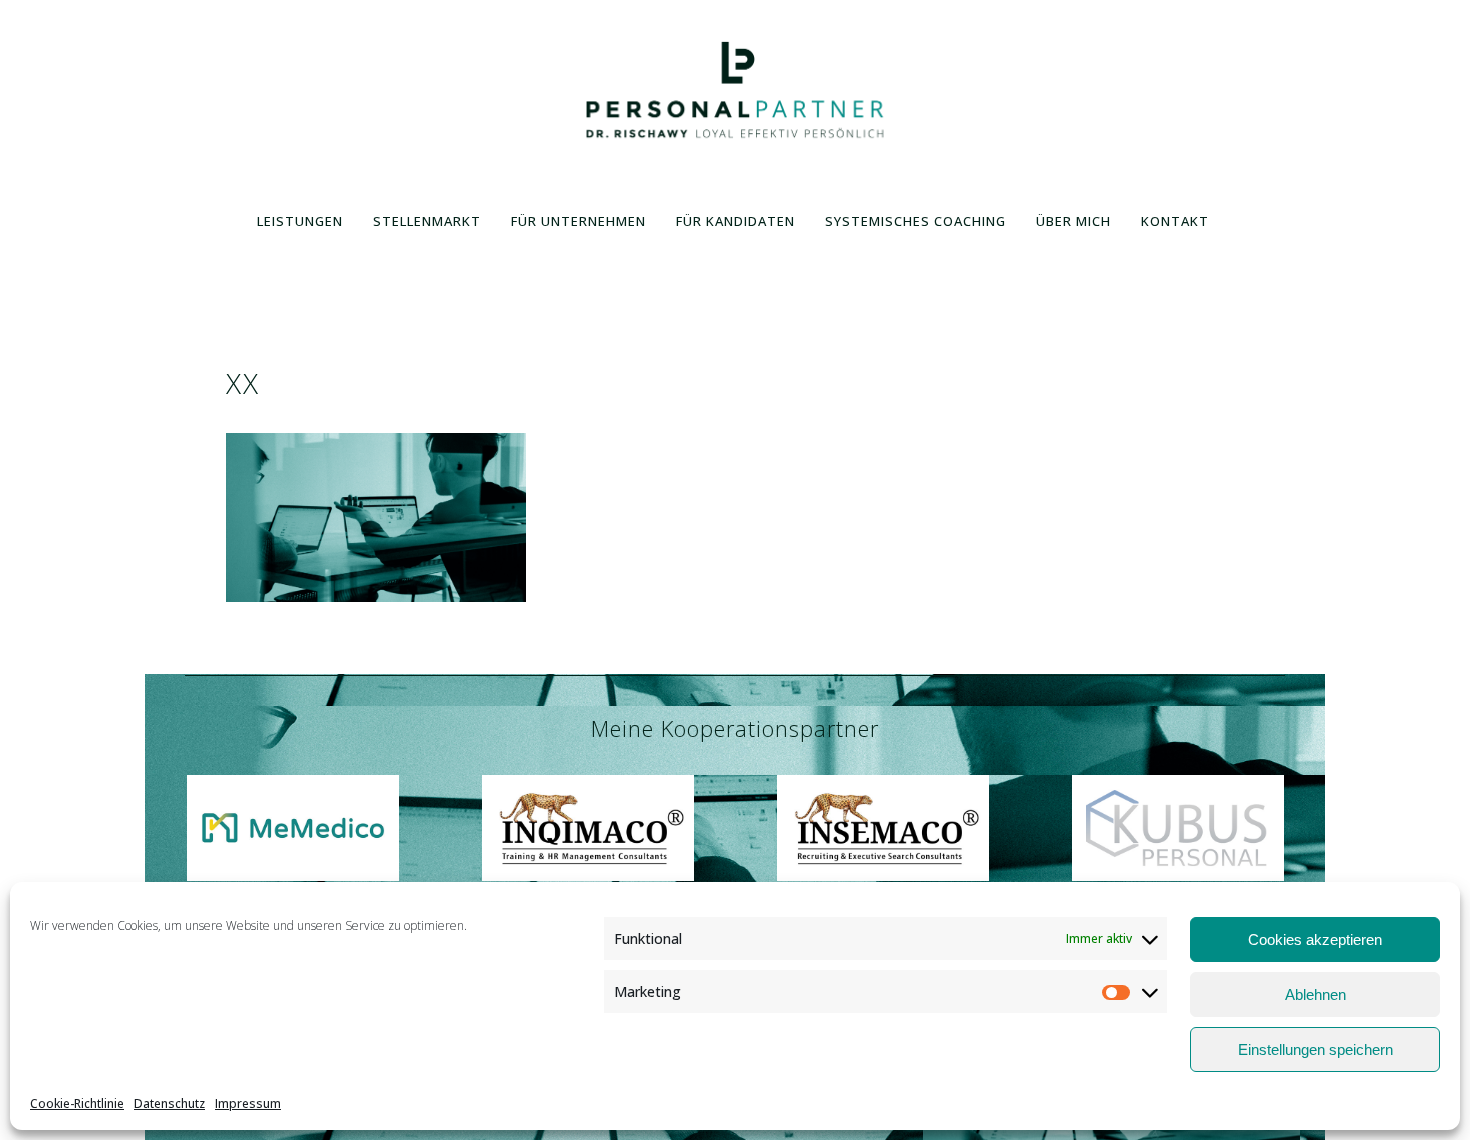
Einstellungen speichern (1315, 1049)
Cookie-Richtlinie (77, 1103)
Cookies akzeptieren (1315, 939)
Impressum (248, 1103)
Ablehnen (1315, 994)
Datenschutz (169, 1103)
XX (243, 383)
